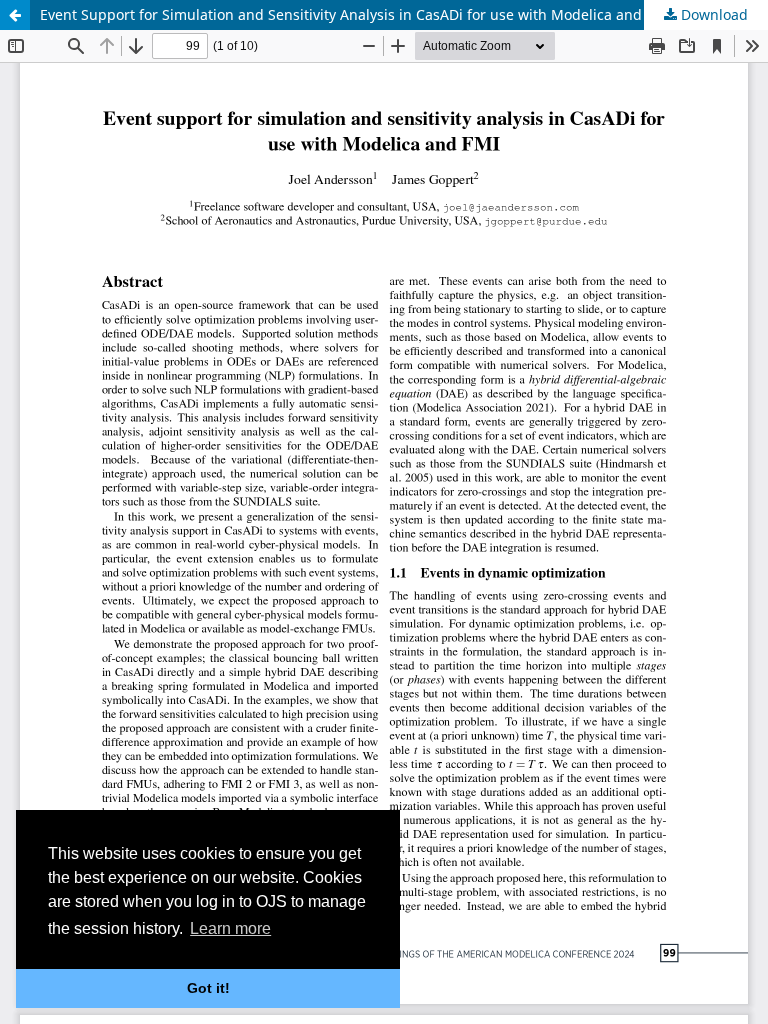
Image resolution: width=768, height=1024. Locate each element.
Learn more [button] (230, 928)
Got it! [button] (208, 988)
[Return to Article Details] (15, 15)
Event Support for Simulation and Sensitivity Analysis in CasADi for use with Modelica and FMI (355, 14)
